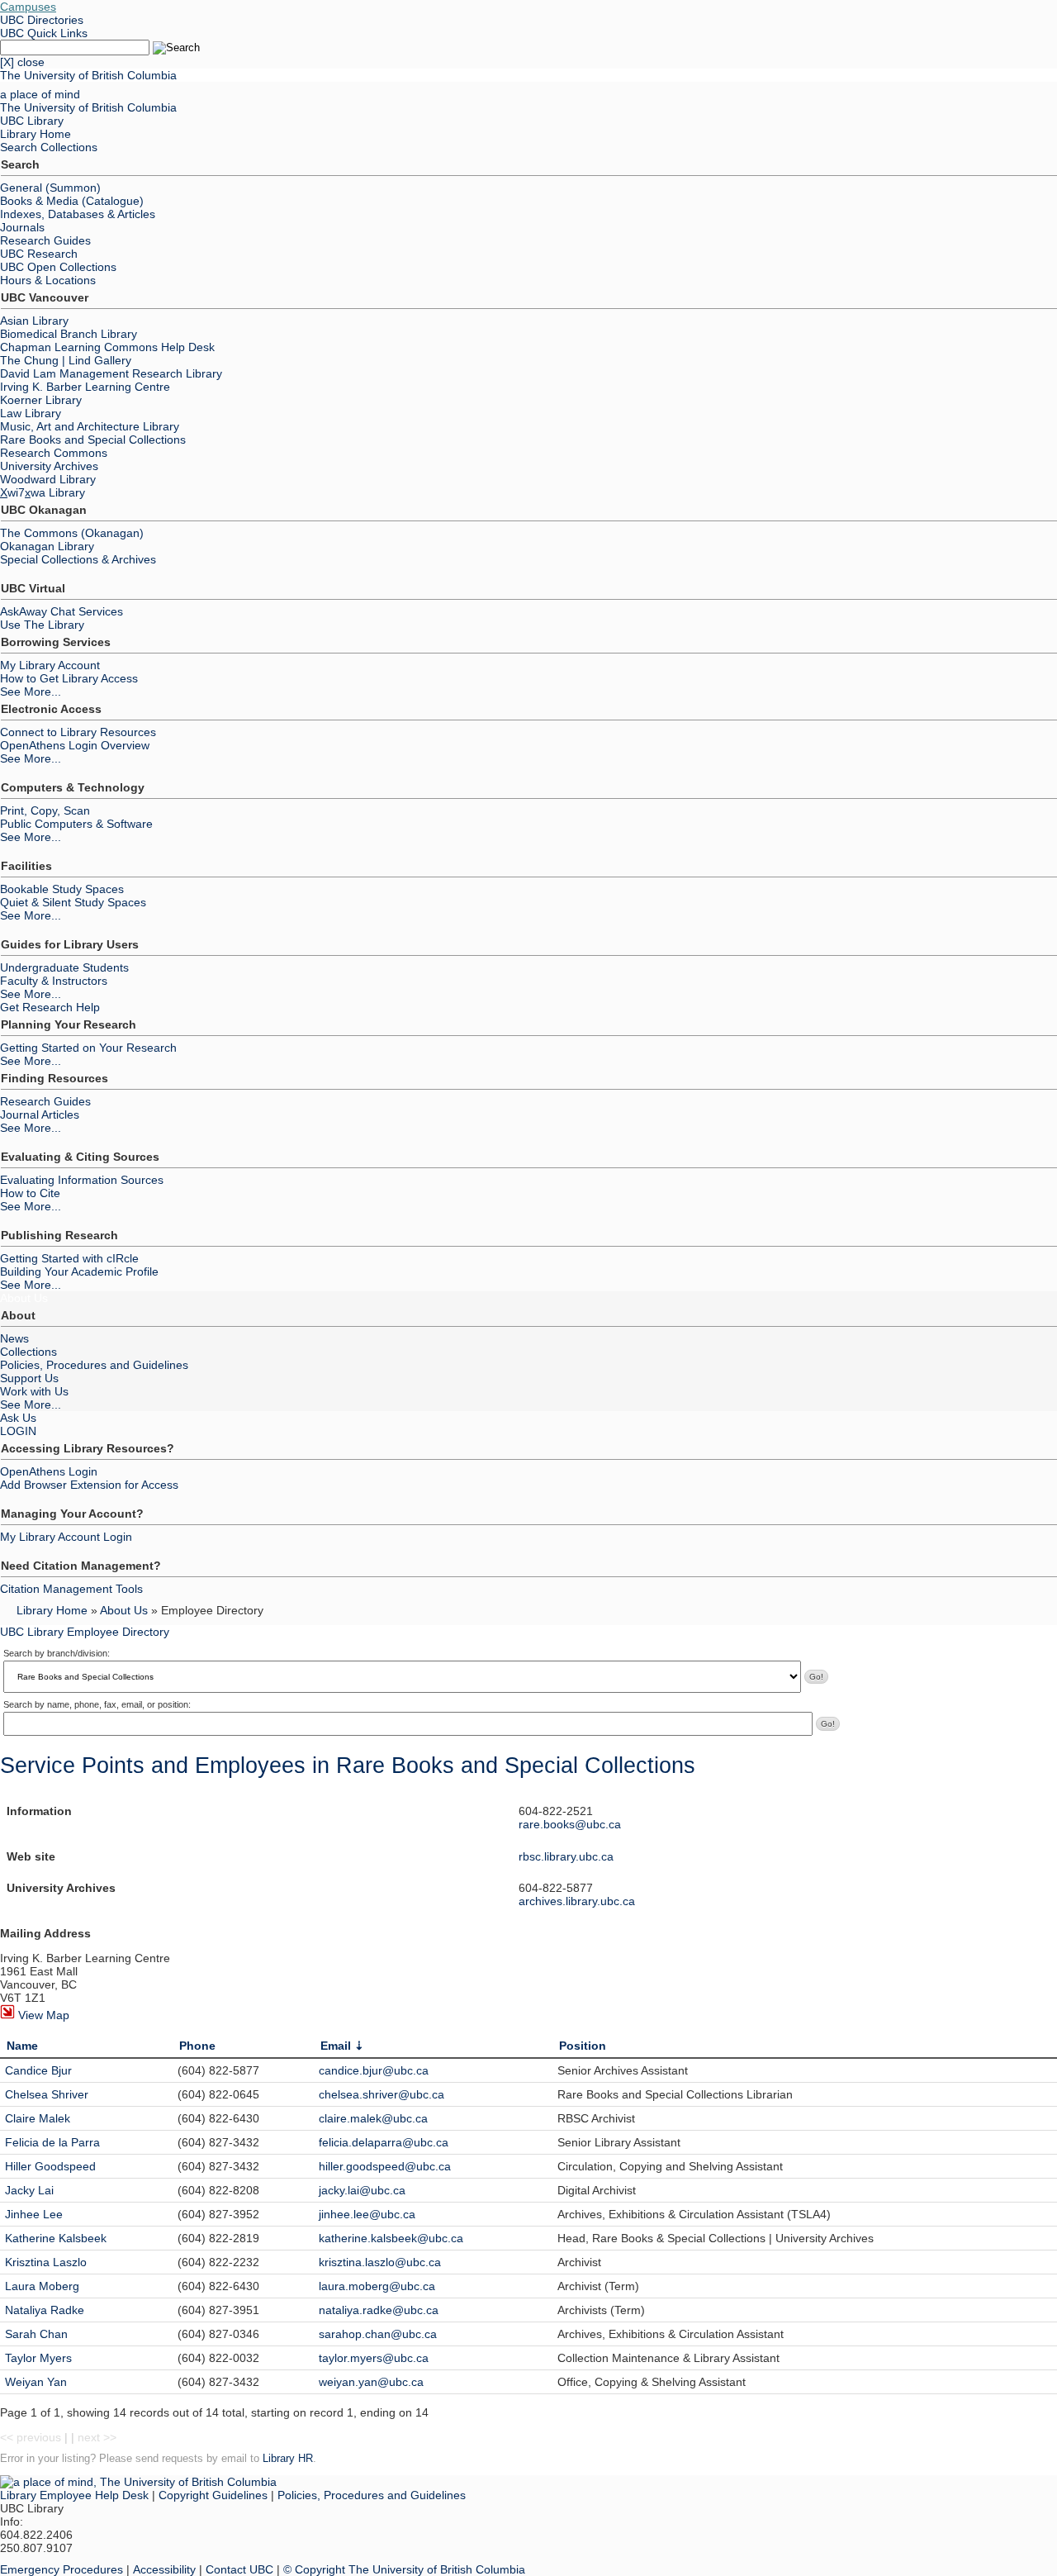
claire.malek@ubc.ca (373, 2118)
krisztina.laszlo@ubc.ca (380, 2262)
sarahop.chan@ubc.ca (378, 2334)
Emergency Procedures (62, 2569)
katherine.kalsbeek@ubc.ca (391, 2238)
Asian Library (34, 321)
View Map (42, 2015)
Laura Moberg (42, 2286)
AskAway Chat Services (62, 611)
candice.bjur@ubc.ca (374, 2070)
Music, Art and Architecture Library (90, 426)
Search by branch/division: (57, 1653)
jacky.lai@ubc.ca (362, 2190)
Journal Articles (40, 1115)
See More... (31, 692)
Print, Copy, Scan (45, 810)
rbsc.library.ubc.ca (566, 1856)
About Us (24, 1298)
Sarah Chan (36, 2334)
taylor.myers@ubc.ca (374, 2358)
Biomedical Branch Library (69, 334)
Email (336, 2046)
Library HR (288, 2458)
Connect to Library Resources (78, 732)
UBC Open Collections (58, 267)
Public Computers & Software (76, 824)
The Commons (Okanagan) (72, 533)
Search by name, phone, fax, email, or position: (97, 1704)
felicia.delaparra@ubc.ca (384, 2142)
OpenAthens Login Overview (75, 745)
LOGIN (18, 1431)
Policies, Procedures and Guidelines (94, 1365)
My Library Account (50, 665)
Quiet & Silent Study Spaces (73, 902)
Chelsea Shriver (47, 2094)
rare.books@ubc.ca (570, 1824)
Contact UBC (239, 2569)
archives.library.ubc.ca (577, 1901)
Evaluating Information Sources (82, 1180)
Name (22, 2046)
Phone (197, 2046)
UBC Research (39, 254)
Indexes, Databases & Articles (78, 214)
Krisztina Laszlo (46, 2262)
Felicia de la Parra (52, 2142)
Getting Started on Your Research (88, 1048)
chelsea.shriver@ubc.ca (382, 2094)
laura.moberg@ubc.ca (377, 2286)
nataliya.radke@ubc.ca (379, 2310)
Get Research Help (50, 1007)
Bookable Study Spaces (62, 889)
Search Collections (49, 147)
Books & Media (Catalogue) (72, 201)
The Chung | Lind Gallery (66, 360)
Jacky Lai (29, 2190)
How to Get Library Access (69, 678)
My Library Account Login (66, 1537)
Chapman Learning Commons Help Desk (107, 347)
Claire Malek (38, 2118)
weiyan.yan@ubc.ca (371, 2382)
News (14, 1338)
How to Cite (30, 1193)
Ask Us (18, 1418)
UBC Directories (42, 20)
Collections (28, 1352)
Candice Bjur (38, 2070)
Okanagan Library (47, 546)
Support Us (29, 1378)
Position (583, 2046)
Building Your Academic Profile (79, 1271)
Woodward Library (48, 479)
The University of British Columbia (88, 75)
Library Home (36, 134)
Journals (22, 227)
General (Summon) (50, 188)
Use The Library (42, 625)
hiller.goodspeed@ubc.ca (385, 2166)
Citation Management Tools (71, 1589)
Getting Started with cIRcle (69, 1258)
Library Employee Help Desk (74, 2495)
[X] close (22, 62)
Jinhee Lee (34, 2214)
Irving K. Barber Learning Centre (85, 387)
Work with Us (34, 1391)
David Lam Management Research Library (111, 373)
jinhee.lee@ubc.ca (367, 2214)
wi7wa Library (43, 492)
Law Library (31, 413)
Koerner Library (41, 400)
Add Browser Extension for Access (89, 1485)
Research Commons (54, 453)
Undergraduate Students (64, 967)
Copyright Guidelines (213, 2495)
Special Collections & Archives (78, 559)
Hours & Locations (48, 280)
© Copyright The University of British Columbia (404, 2569)
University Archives (49, 466)
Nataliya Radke (45, 2310)
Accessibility (164, 2569)
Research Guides (45, 240)
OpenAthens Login (49, 1471)
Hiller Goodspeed (50, 2166)
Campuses (28, 7)
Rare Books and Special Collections (93, 440)
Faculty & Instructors (54, 981)
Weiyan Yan (36, 2382)
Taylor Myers (38, 2358)
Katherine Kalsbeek (56, 2238)
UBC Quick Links (44, 33)
